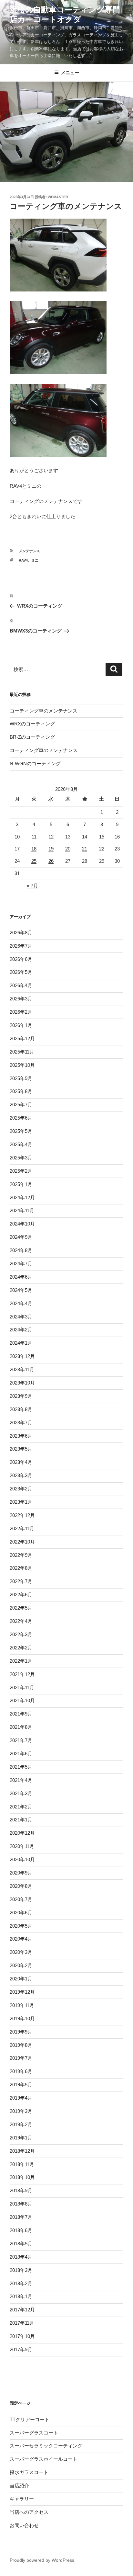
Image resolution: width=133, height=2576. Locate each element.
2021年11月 (22, 1687)
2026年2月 (21, 1012)
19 (51, 849)
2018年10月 (22, 2177)
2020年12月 (22, 1833)
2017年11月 (22, 2323)
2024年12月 (22, 1197)
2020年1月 (21, 1979)
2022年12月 (22, 1515)
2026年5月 (21, 972)
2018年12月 (22, 2151)
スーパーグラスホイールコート (44, 2459)
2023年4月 (21, 1462)
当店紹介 (19, 2485)
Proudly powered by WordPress (42, 2560)
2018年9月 (21, 2190)
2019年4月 (21, 2098)
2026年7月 (21, 946)
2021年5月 (21, 1767)
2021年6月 (21, 1754)
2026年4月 (21, 985)
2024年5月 (21, 1290)
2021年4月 (21, 1780)
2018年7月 (21, 2217)
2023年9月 (21, 1396)
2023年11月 (22, 1369)
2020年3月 (21, 1952)
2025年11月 (22, 1052)
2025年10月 (22, 1065)
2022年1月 (21, 1661)
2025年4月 (21, 1144)
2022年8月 (21, 1568)
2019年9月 (21, 2032)
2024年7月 (21, 1264)
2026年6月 (21, 959)
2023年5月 (21, 1449)
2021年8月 (21, 1727)
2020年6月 (21, 1913)
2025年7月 (21, 1105)
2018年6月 (21, 2230)
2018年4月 (21, 2257)
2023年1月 (21, 1502)
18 (34, 849)
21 (85, 849)
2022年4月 (21, 1621)
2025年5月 (21, 1131)
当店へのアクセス (29, 2512)
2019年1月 (21, 2138)
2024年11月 (22, 1210)
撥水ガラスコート (29, 2472)
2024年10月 (22, 1224)
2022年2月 (21, 1648)
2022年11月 (22, 1528)
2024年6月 (21, 1277)
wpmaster (58, 197)
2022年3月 (21, 1634)
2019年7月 (21, 2058)
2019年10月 (22, 2018)
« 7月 (32, 886)
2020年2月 (21, 1965)
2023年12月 (22, 1356)
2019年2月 (21, 2124)
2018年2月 (21, 2283)
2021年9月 (21, 1714)
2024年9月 (21, 1237)
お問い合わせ (24, 2525)
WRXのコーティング (32, 724)
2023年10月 (22, 1383)
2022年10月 (22, 1542)
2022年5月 (21, 1608)
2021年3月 (21, 1793)
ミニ (35, 560)
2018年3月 (21, 2270)
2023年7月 (21, 1423)
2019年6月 (21, 2071)
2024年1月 (21, 1343)
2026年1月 (21, 1025)
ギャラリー (22, 2499)
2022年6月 (21, 1595)
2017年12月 (22, 2310)
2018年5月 (21, 2244)
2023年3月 (21, 1475)
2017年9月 (21, 2349)
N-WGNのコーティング (35, 764)
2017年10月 (22, 2336)
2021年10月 (22, 1700)
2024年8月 (21, 1250)
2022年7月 (21, 1581)
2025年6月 (21, 1118)
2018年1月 (21, 2296)
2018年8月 (21, 2204)
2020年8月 (21, 1886)
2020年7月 (21, 1899)
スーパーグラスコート (34, 2433)
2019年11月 (22, 2005)
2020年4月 (21, 1939)
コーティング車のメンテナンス (44, 711)
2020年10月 (22, 1859)
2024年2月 (21, 1330)
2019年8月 (21, 2045)
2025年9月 (21, 1078)
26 (51, 861)
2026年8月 (21, 933)
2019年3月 (21, 2111)
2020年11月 (22, 1846)
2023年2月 (21, 1489)
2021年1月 (21, 1820)
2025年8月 (21, 1091)
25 (34, 861)
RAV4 (23, 560)
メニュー (70, 73)
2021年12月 (22, 1674)
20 (68, 849)
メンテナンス (29, 551)
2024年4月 (21, 1303)
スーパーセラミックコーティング (46, 2446)
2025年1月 (21, 1184)
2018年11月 (22, 2164)
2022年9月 (21, 1555)
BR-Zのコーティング (32, 737)
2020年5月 (21, 1926)
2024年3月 (21, 1317)
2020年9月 (21, 1873)
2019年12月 (22, 1992)
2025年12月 (22, 1038)
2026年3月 (21, 999)
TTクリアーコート (30, 2419)
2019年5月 (21, 2085)
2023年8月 (21, 1409)
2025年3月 (21, 1158)
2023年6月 (21, 1436)
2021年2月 (21, 1807)
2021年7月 (21, 1740)
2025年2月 (21, 1171)
